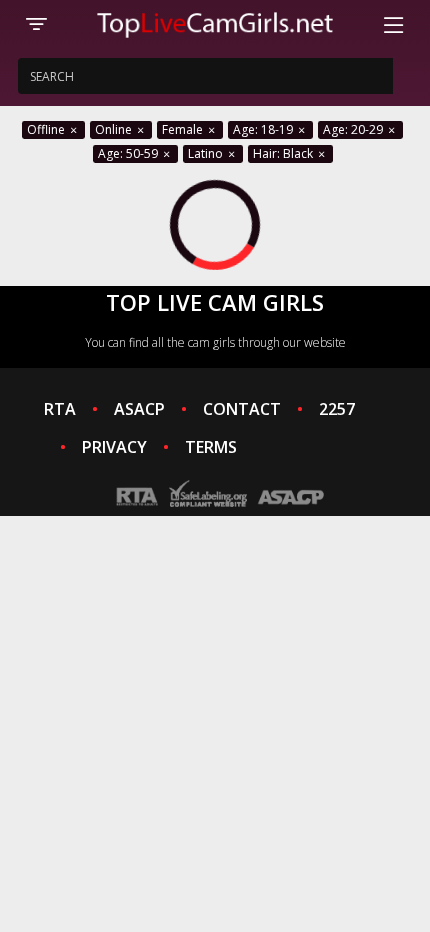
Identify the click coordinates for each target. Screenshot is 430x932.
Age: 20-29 (354, 129)
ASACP (139, 409)
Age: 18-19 (264, 129)
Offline (47, 129)
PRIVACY (114, 447)
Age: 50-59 (129, 153)
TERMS (211, 447)
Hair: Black (284, 153)
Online (115, 129)
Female (184, 129)
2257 (337, 409)
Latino (207, 153)
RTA (60, 409)
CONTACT (242, 409)
